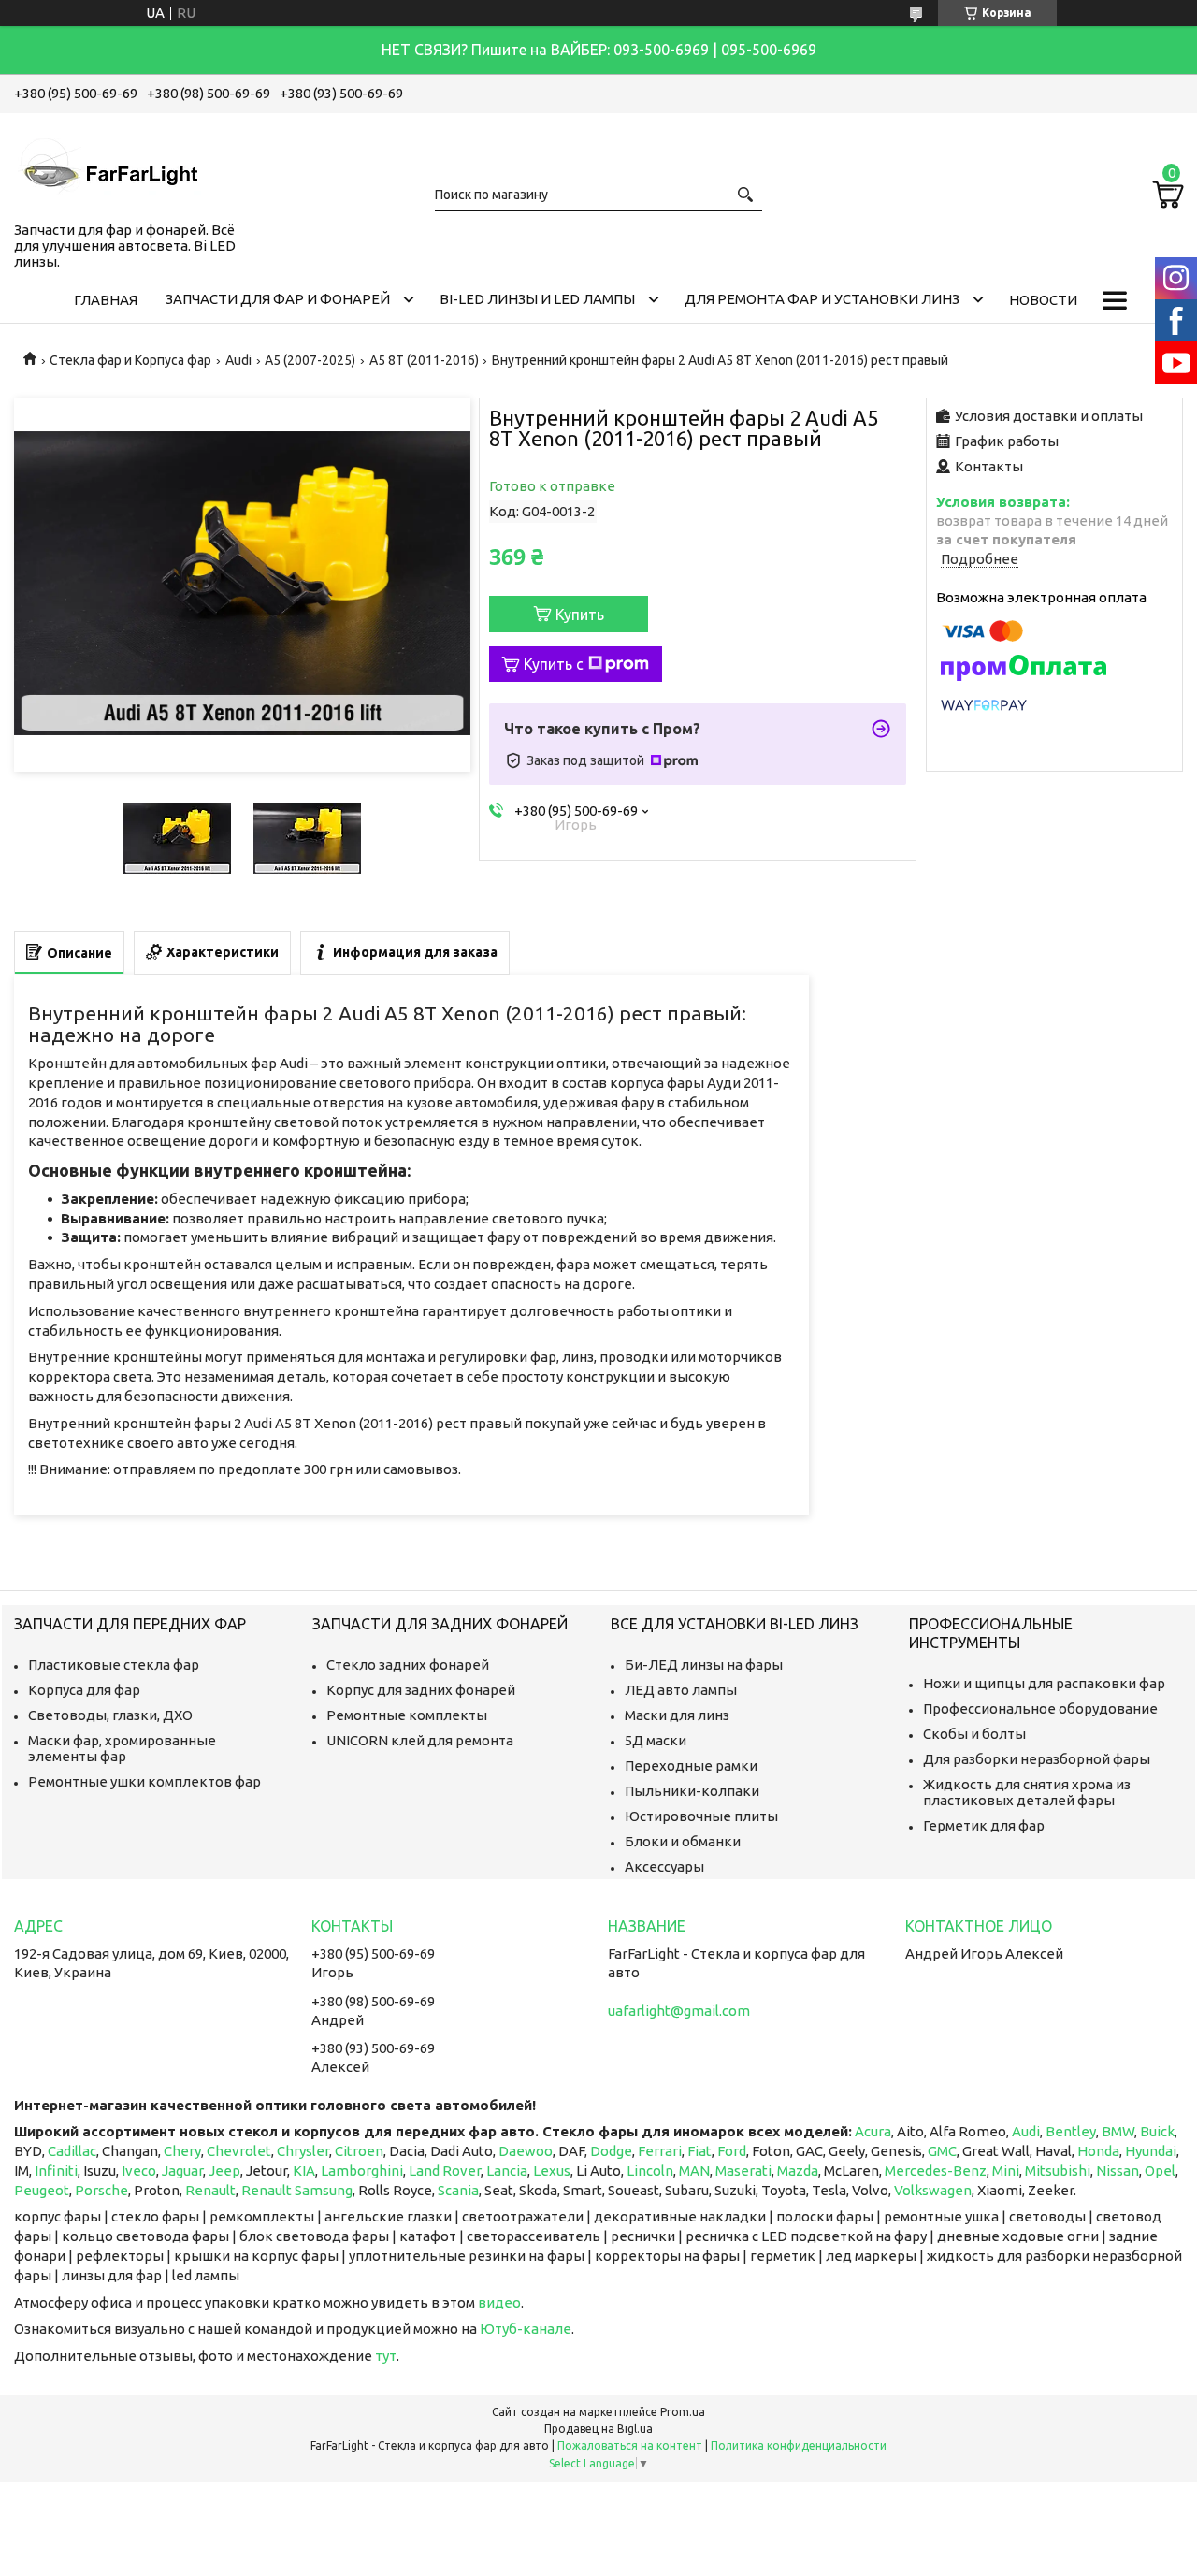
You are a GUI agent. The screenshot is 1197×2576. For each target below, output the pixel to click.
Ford (732, 2151)
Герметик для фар (984, 1825)
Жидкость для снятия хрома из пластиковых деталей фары (1027, 1792)
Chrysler (303, 2151)
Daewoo (526, 2151)
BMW (1118, 2131)
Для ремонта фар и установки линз (822, 299)
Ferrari (660, 2151)
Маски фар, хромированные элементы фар (122, 1748)
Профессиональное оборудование (1040, 1708)
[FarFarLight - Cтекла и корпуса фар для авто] (108, 164)
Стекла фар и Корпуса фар (130, 360)
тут (386, 2356)
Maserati (743, 2171)
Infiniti (56, 2171)
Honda (1098, 2151)
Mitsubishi (1058, 2171)
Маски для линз (677, 1715)
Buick (1157, 2131)
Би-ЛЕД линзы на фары (704, 1664)
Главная (106, 300)
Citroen (359, 2151)
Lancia (507, 2171)
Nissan (1118, 2171)
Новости (1043, 300)
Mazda (798, 2171)
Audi (238, 360)
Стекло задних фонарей (408, 1664)
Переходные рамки (691, 1766)
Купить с (554, 664)
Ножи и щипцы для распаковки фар (1044, 1683)
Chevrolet (239, 2151)
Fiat (699, 2151)
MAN (694, 2171)
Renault (210, 2190)
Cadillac (72, 2151)
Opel (1160, 2171)
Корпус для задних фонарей (421, 1690)
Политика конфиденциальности (799, 2446)
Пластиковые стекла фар (114, 1664)
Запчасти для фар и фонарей (278, 299)
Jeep (224, 2171)
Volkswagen (933, 2190)
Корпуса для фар (84, 1690)
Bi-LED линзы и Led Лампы (537, 299)
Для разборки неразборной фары (1037, 1759)
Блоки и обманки (683, 1841)
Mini (1006, 2171)
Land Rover (445, 2171)
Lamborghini (362, 2171)
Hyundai (1151, 2151)
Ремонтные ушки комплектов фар (144, 1781)
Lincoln (650, 2171)
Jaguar (182, 2171)
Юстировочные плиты (701, 1816)
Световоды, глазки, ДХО (110, 1715)
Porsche (101, 2190)
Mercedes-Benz (936, 2171)
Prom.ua (683, 2412)
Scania (458, 2190)
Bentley (1071, 2131)
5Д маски (656, 1740)
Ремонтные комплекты (407, 1715)
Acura (873, 2131)
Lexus (552, 2171)
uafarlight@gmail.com (679, 2011)
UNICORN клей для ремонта (420, 1740)
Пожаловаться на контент (630, 2446)
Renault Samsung (297, 2190)
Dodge (611, 2151)
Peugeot (42, 2190)
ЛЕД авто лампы (681, 1690)
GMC (942, 2151)
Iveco (139, 2171)
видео (499, 2302)
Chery (182, 2151)
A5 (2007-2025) (310, 360)
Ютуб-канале (526, 2329)
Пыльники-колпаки (692, 1791)
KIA (304, 2171)
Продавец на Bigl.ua (598, 2429)
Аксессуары (664, 1867)
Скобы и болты (974, 1734)
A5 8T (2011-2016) (424, 360)
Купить (580, 615)
